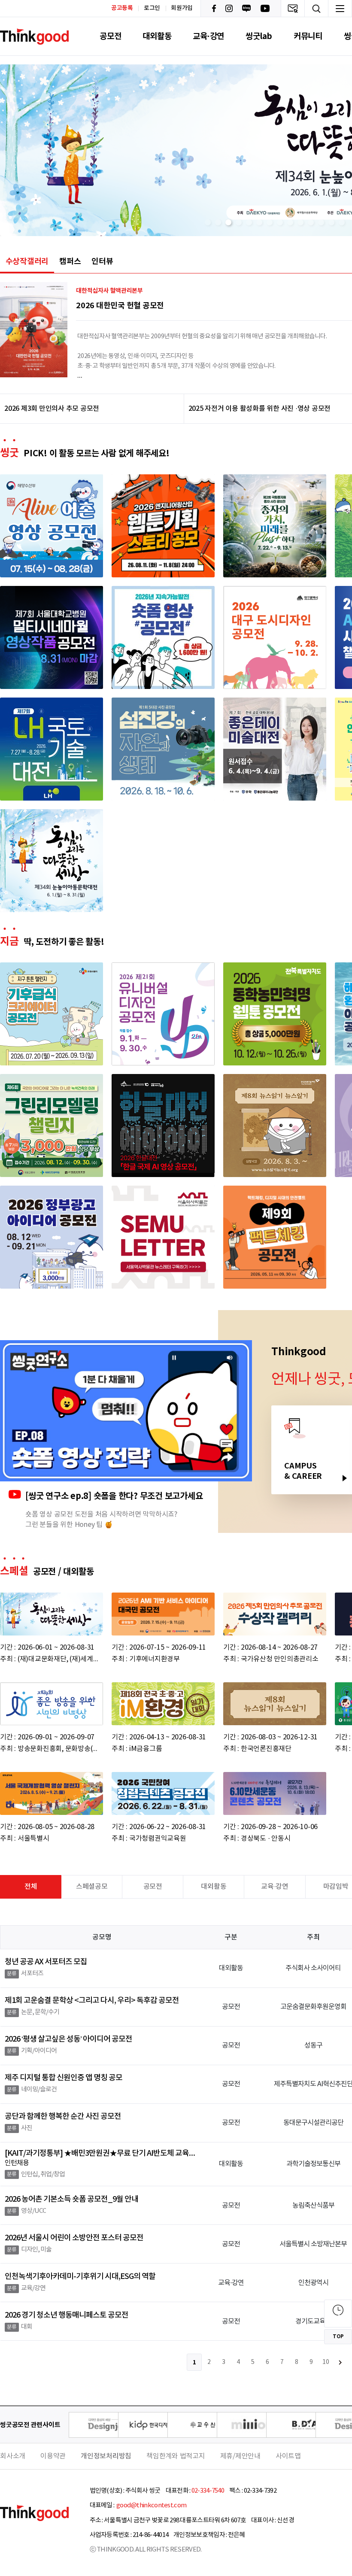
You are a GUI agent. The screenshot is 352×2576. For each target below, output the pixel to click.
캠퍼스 (70, 261)
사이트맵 (288, 2456)
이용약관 (53, 2456)
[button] (208, 222)
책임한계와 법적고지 (176, 2456)
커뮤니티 (308, 36)
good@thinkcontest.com (151, 2505)
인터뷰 (102, 261)
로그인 (152, 8)
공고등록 (122, 8)
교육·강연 (208, 36)
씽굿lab (259, 36)
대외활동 (157, 36)
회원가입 (182, 8)
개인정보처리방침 (106, 2456)
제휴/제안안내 (240, 2456)
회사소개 (13, 2456)
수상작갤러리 (27, 261)
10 (326, 2362)
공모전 (110, 36)
